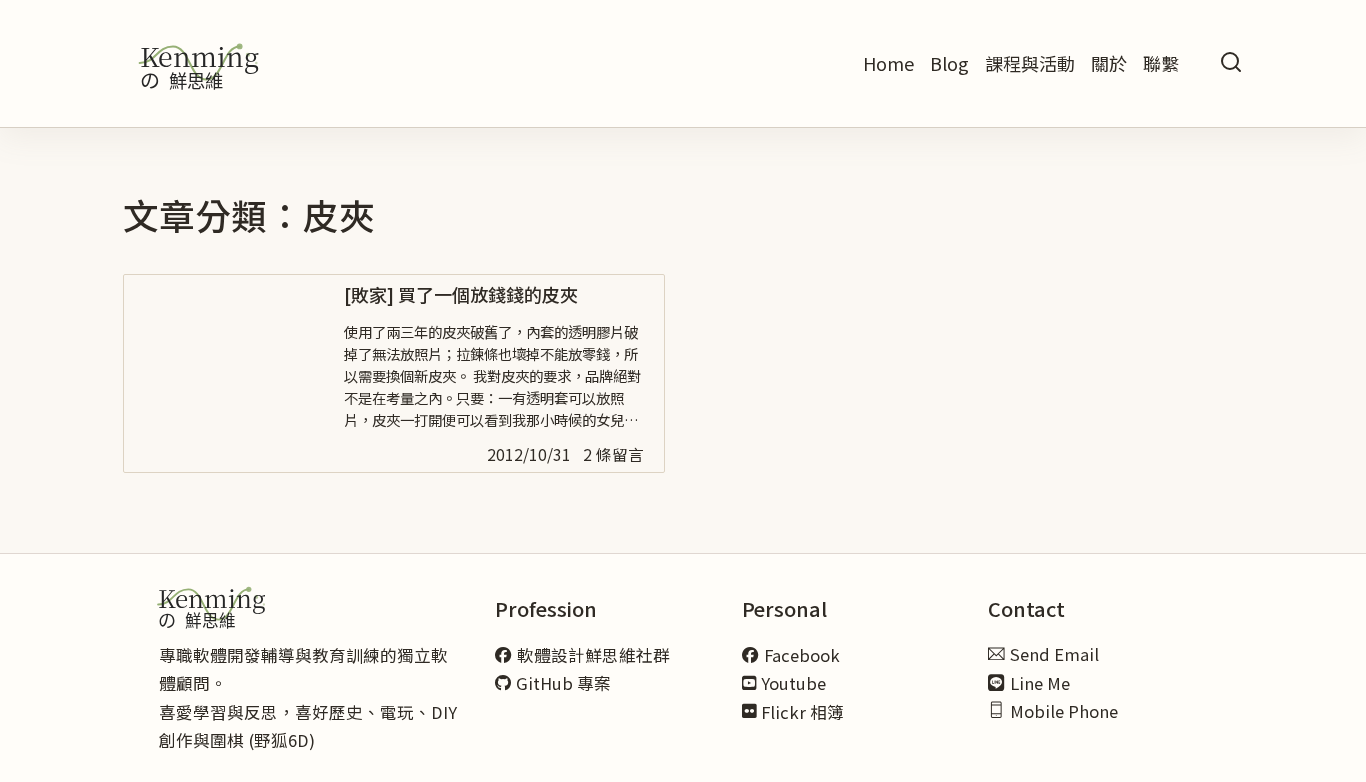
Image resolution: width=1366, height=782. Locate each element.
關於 (1109, 63)
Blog (949, 63)
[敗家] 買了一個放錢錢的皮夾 (461, 294)
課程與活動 (1030, 63)
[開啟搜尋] (1231, 63)
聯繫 (1161, 63)
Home (888, 63)
